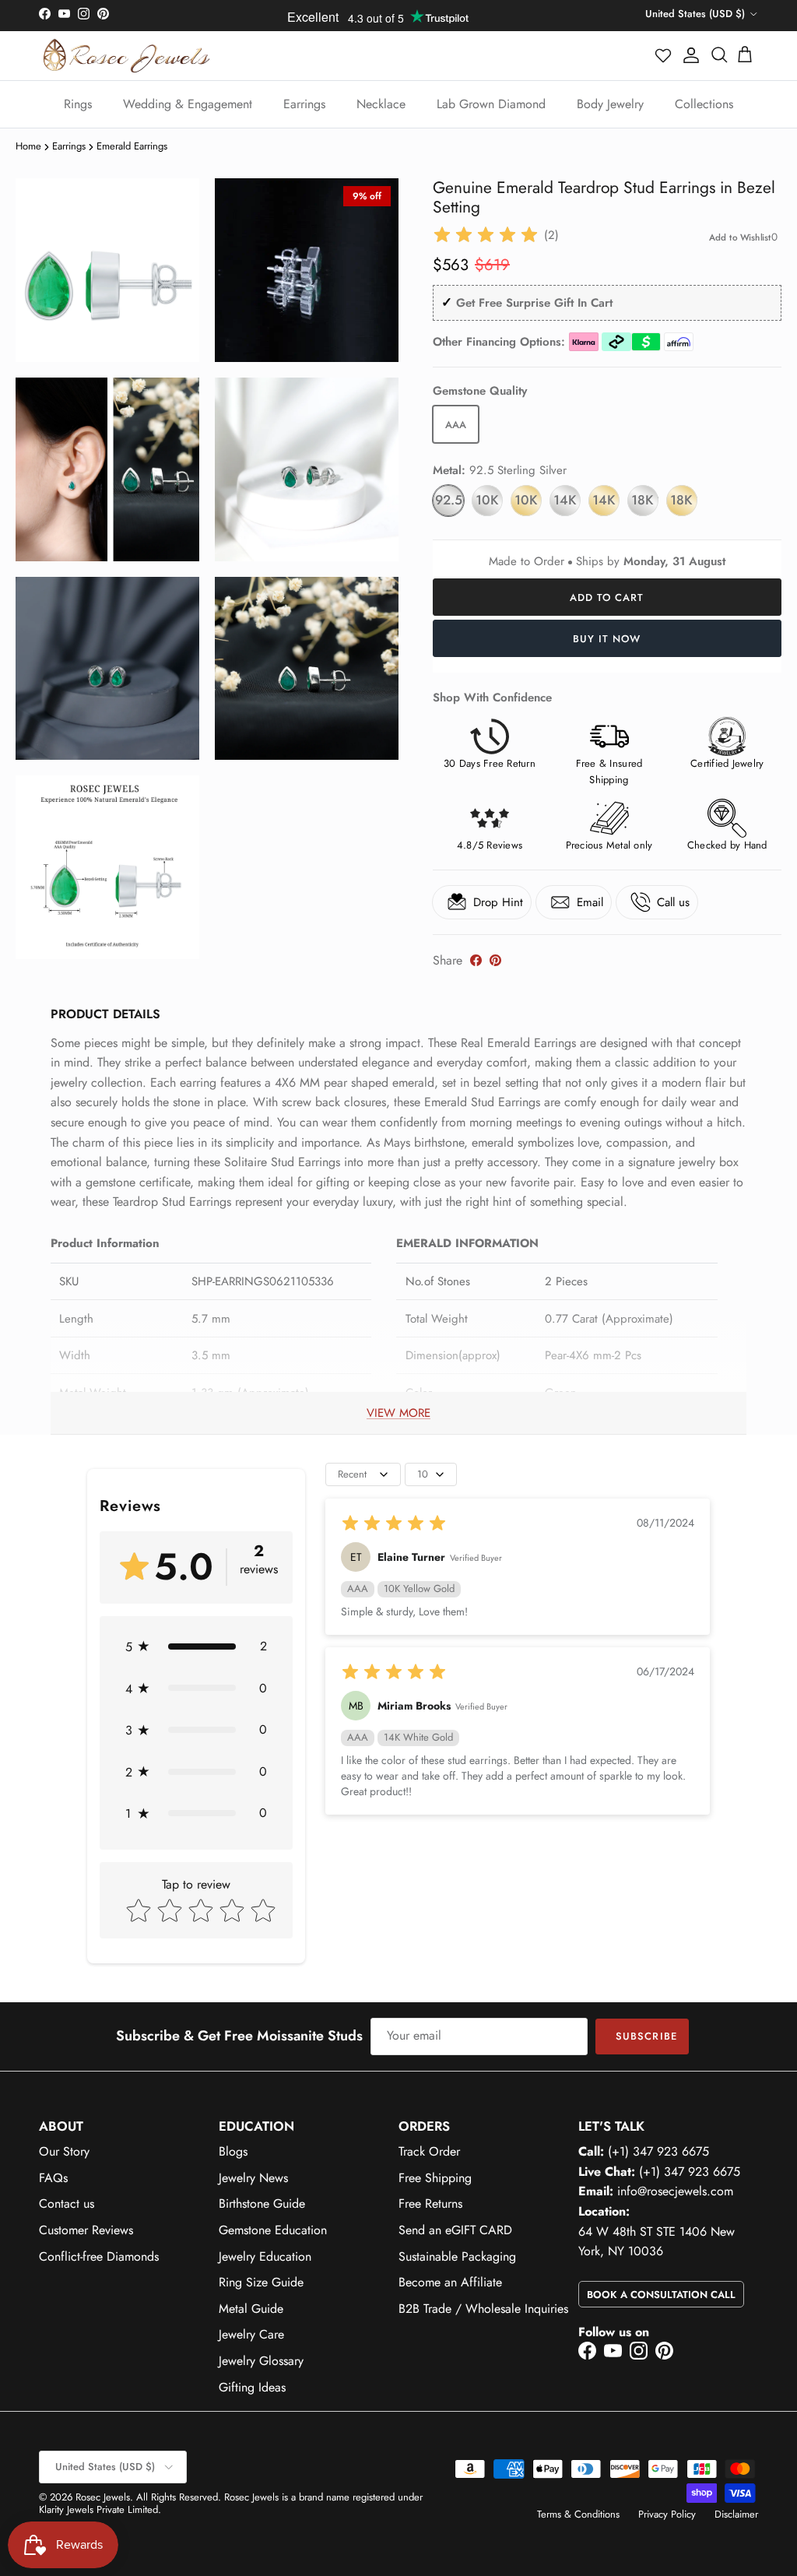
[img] (486, 235)
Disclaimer (736, 2514)
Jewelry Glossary (261, 2361)
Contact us (67, 2203)
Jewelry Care (251, 2334)
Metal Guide (251, 2309)
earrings (69, 146)
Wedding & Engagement (188, 104)
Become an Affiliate (450, 2282)
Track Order (429, 2151)
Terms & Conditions (578, 2514)
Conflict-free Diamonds (99, 2256)
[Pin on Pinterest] (495, 960)
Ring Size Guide (261, 2282)
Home (28, 146)
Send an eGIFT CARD (455, 2230)
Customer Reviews (86, 2230)
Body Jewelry (610, 104)
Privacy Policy (667, 2514)
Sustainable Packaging (457, 2256)
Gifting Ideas (252, 2387)
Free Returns (430, 2203)
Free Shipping (435, 2178)
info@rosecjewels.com (675, 2191)
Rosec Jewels (103, 2497)
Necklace (381, 104)
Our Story (64, 2151)
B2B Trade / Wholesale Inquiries (483, 2309)
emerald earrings (132, 146)
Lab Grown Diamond (491, 104)
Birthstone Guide (262, 2203)
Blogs (233, 2151)
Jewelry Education (265, 2256)
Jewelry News (253, 2178)
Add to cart (607, 597)
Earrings (304, 104)
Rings (78, 104)
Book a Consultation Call (661, 2295)
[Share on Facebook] (476, 960)
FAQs (53, 2178)
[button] (664, 55)
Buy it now (607, 639)
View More (398, 1413)
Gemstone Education (273, 2230)
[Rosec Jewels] (126, 56)
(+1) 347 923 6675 (658, 2151)
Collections (704, 104)
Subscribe (646, 2036)
